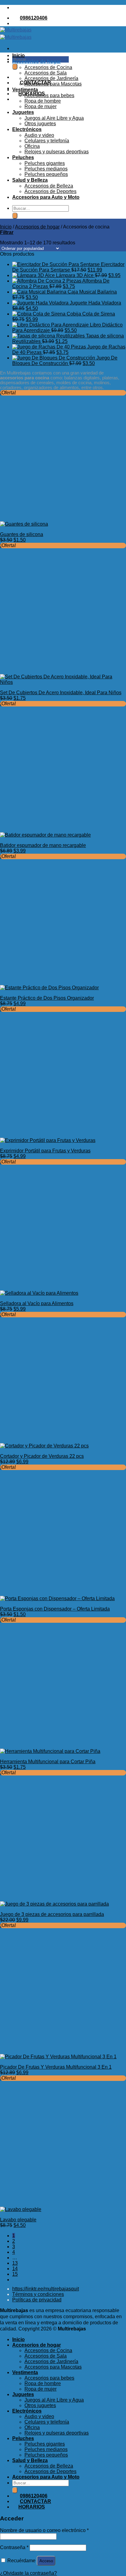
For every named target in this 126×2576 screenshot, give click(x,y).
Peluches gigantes (45, 163)
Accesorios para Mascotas (53, 84)
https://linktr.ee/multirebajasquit (46, 2289)
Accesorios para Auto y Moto (46, 197)
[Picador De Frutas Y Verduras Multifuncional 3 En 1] (58, 2057)
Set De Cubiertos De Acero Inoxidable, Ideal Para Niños (61, 693)
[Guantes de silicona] (24, 524)
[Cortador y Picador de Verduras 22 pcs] (44, 1446)
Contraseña (14, 2547)
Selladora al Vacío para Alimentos (37, 1303)
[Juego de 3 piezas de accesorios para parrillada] (54, 1904)
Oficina (32, 146)
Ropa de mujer (41, 106)
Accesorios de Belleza (49, 186)
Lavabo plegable (18, 2220)
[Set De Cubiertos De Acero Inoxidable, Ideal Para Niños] (63, 682)
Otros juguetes (40, 124)
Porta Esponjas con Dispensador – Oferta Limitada (55, 1609)
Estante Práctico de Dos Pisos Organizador (47, 998)
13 (15, 2263)
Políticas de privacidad (37, 2300)
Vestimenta (25, 90)
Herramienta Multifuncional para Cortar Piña (48, 1762)
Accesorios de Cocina (48, 67)
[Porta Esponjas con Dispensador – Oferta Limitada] (57, 1598)
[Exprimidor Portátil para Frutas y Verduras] (48, 1140)
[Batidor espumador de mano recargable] (45, 835)
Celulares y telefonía (47, 141)
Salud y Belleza (30, 180)
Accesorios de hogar (37, 62)
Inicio (19, 55)
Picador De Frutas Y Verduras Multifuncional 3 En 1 (56, 2067)
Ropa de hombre (43, 101)
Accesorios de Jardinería (51, 78)
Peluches (23, 157)
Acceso (46, 2561)
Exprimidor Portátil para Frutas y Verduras (45, 1151)
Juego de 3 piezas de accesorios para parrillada (52, 1914)
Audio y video (39, 135)
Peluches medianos (46, 169)
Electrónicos (27, 129)
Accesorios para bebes (49, 95)
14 (15, 2269)
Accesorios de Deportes (50, 191)
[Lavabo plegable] (21, 2209)
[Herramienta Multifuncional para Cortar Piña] (50, 1751)
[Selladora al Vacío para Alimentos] (39, 1293)
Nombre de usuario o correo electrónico (44, 2530)
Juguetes (23, 112)
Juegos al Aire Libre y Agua (54, 118)
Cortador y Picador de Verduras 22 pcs (42, 1456)
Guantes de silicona (22, 534)
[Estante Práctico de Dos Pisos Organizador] (49, 988)
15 (15, 2274)
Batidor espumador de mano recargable (43, 845)
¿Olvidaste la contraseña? (28, 2573)
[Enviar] (15, 67)
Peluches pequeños (46, 174)
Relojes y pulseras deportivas (57, 152)
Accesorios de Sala (46, 73)
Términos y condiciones (38, 2294)
